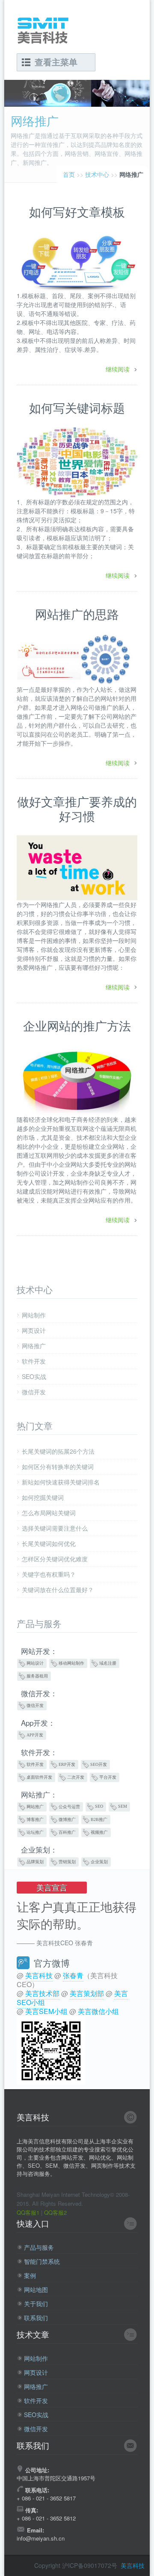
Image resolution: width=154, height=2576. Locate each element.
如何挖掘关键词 (43, 1497)
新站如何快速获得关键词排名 (61, 1482)
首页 (69, 174)
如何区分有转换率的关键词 (58, 1467)
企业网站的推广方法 (77, 1025)
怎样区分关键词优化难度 (55, 1559)
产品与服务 (39, 2247)
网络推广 (34, 1346)
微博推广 (67, 1819)
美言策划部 (87, 1993)
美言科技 (39, 1975)
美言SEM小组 (46, 2011)
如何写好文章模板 (77, 211)
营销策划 (67, 1862)
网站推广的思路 (77, 614)
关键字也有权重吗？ (49, 1574)
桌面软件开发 (39, 1777)
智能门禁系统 (42, 2261)
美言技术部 (42, 1993)
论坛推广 (35, 1832)
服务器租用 (37, 1676)
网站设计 (35, 1663)
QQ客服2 (55, 2212)
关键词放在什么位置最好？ (58, 1590)
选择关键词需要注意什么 (55, 1528)
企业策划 (99, 1862)
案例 (30, 2276)
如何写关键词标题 (77, 407)
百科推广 (67, 1832)
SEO (99, 1806)
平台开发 (108, 1777)
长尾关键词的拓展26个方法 (58, 1451)
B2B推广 (99, 1819)
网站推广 (35, 1807)
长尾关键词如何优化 (49, 1543)
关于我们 (36, 2304)
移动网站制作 (71, 1663)
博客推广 (35, 1819)
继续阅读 (118, 369)
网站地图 (36, 2290)
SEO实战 (34, 1376)
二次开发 (76, 1777)
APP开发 (35, 1735)
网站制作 (34, 1315)
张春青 (73, 1975)
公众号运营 (69, 1807)
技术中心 (97, 174)
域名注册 (108, 1663)
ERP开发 (67, 1764)
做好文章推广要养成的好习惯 (77, 808)
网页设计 (34, 1330)
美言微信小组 (98, 2011)
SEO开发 (99, 1764)
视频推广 (99, 1832)
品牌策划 (35, 1862)
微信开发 (34, 1392)
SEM (123, 1806)
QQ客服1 (28, 2212)
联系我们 (36, 2318)
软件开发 (34, 1361)
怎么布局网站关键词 (49, 1513)
